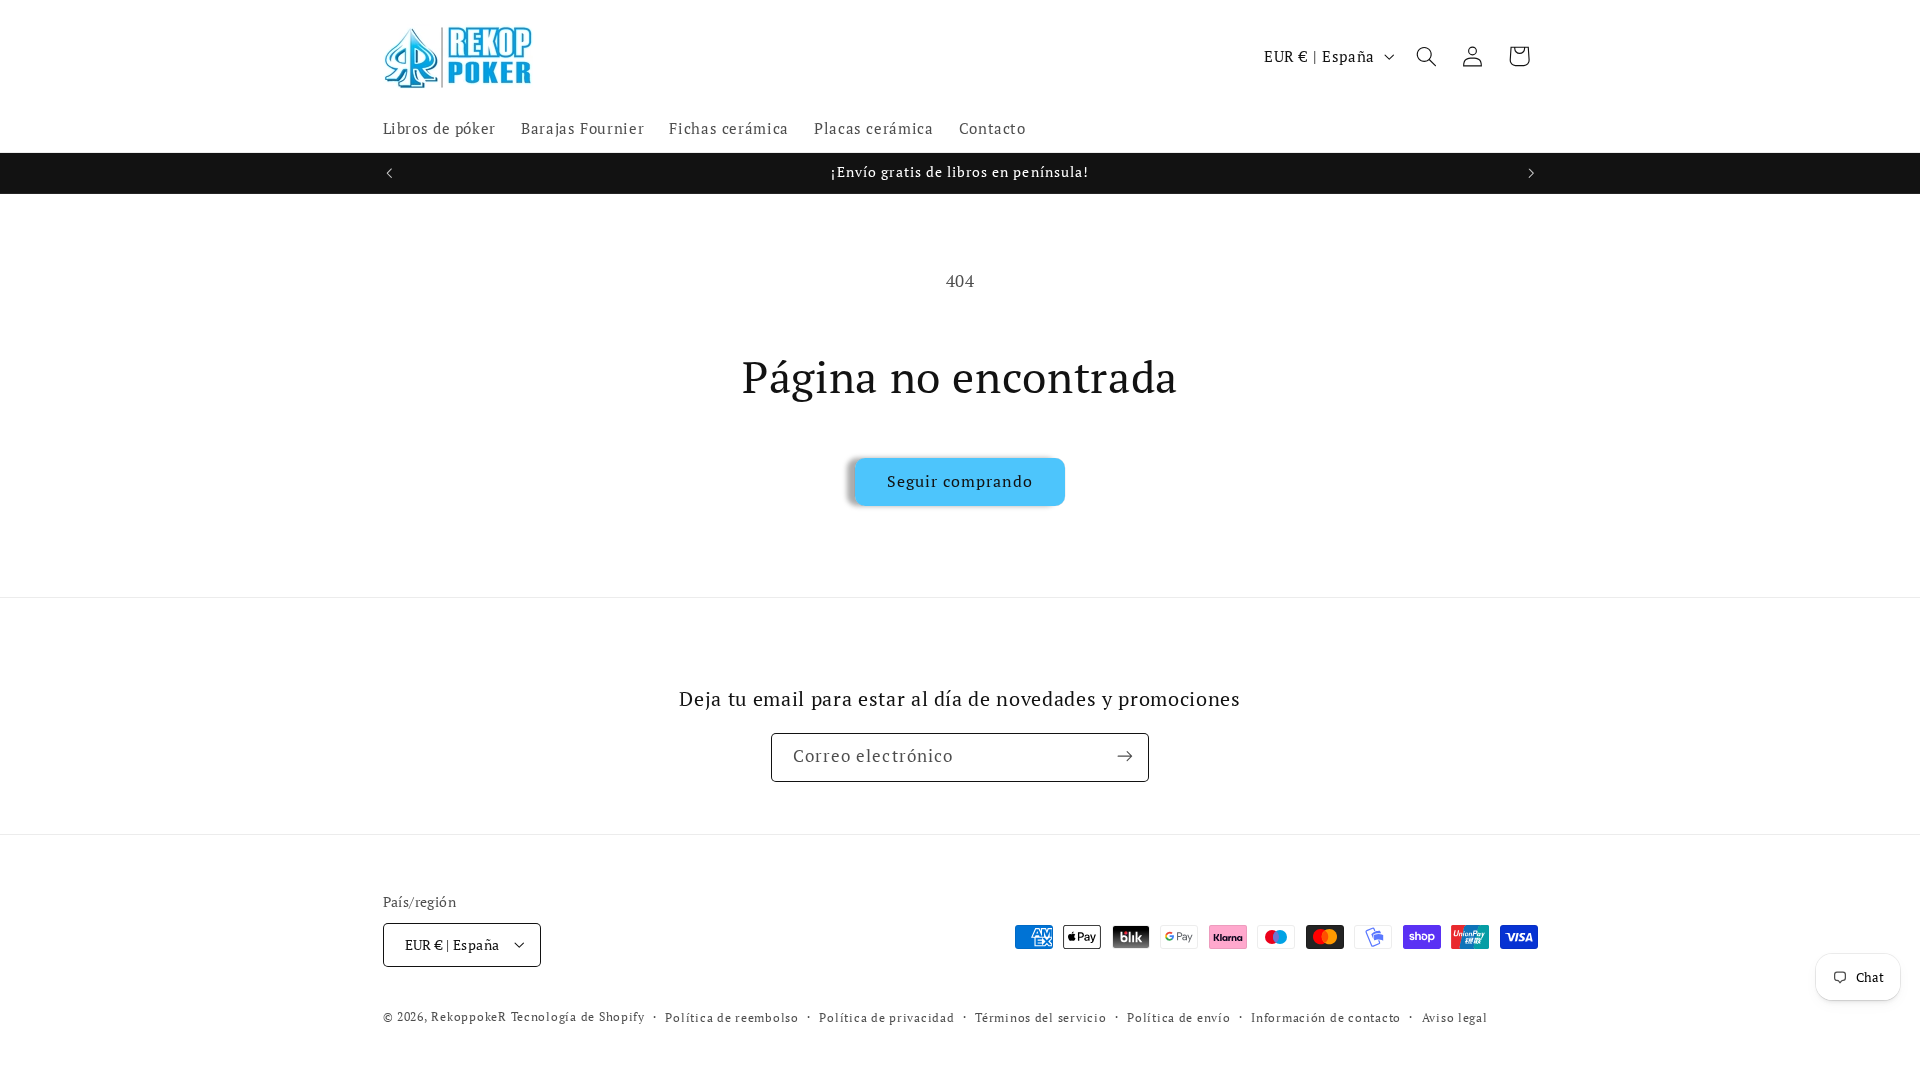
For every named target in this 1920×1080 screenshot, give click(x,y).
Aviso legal (1455, 1017)
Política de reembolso (731, 1017)
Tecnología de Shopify (578, 1016)
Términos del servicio (1040, 1017)
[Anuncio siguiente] (1531, 173)
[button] (1426, 56)
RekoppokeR (468, 1016)
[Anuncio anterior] (389, 173)
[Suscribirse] (1125, 756)
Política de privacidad (886, 1017)
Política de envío (1179, 1017)
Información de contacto (1326, 1017)
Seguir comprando (960, 481)
